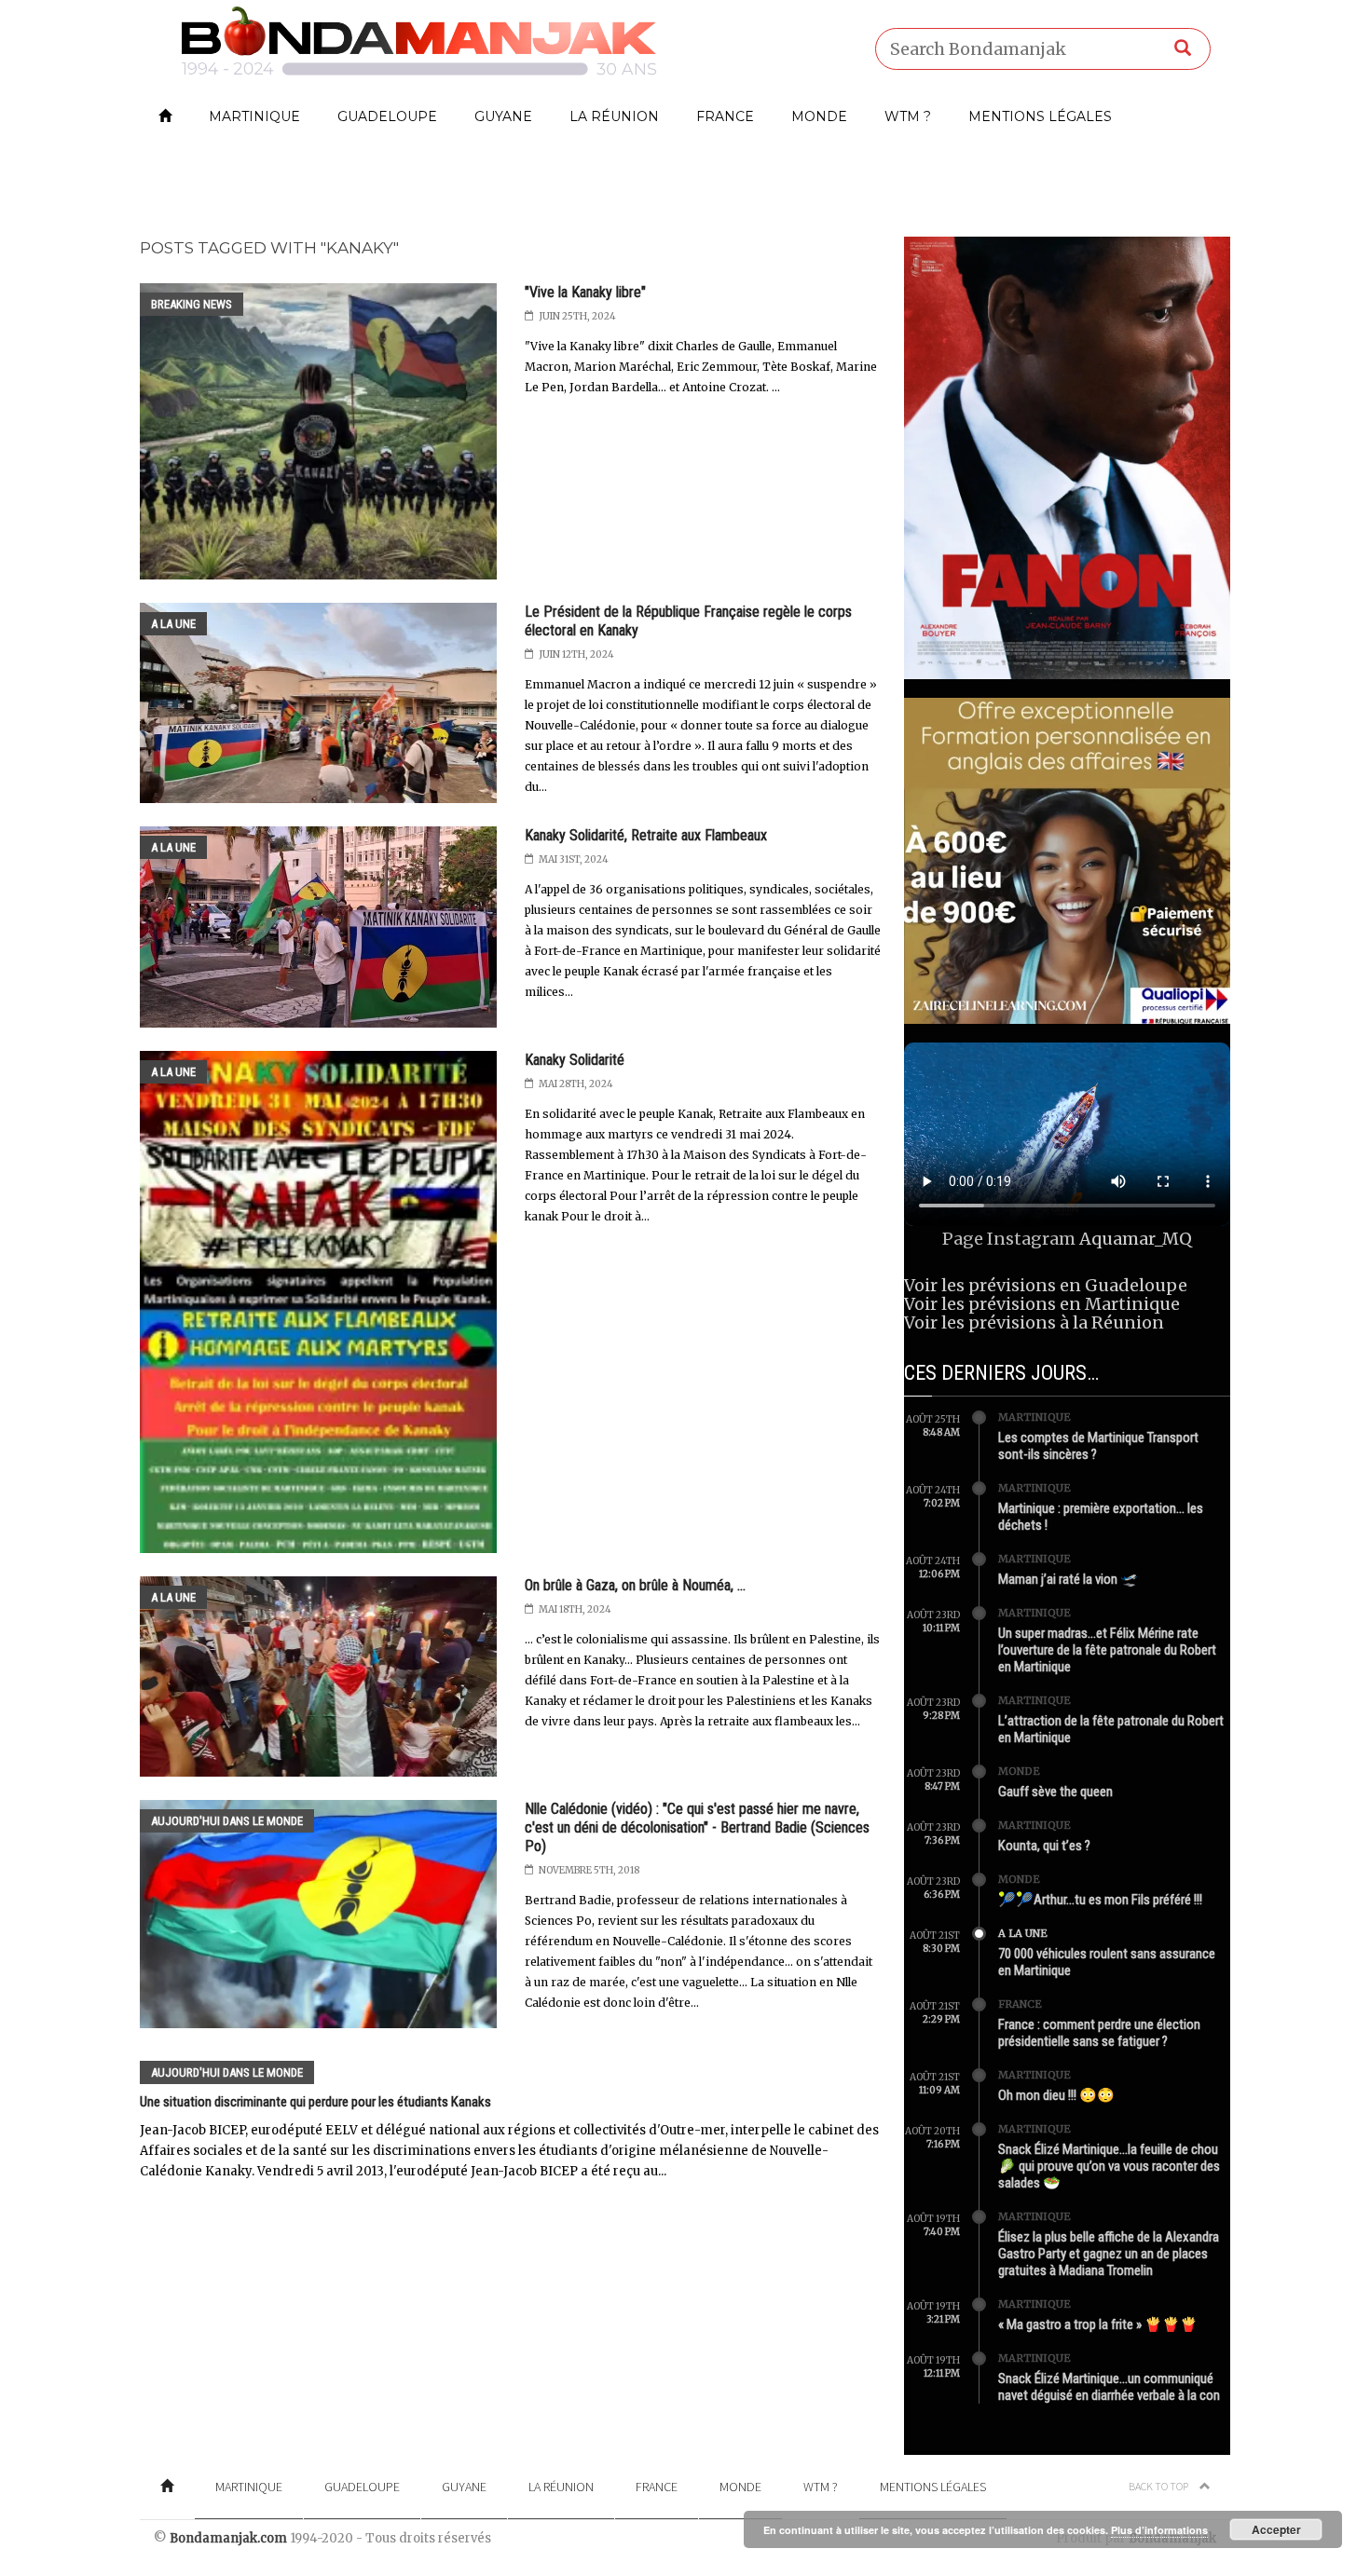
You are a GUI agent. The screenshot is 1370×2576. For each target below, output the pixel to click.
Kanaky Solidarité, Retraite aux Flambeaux (646, 835)
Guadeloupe (387, 116)
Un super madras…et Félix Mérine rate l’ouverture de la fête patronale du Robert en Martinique (1107, 1650)
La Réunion (614, 116)
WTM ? (908, 116)
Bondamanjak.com (228, 2538)
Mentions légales (1040, 116)
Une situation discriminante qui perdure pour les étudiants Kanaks (315, 2102)
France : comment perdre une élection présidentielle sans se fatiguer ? (1099, 2033)
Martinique (254, 116)
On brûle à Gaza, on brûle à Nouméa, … (635, 1585)
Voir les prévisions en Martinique (1042, 1304)
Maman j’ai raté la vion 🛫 (1068, 1579)
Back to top (1159, 2486)
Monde (819, 116)
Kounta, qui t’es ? (1044, 1846)
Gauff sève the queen (1055, 1792)
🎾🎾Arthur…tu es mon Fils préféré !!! (1100, 1900)
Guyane (503, 116)
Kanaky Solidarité (575, 1060)
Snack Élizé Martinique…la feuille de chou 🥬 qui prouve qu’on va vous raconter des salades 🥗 (1109, 2166)
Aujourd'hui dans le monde (227, 1821)
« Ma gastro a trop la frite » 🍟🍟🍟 (1098, 2324)
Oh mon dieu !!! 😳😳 (1056, 2095)
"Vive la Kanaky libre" (585, 292)
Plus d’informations (1159, 2530)
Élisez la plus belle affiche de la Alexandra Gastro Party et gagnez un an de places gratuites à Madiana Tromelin (1109, 2254)
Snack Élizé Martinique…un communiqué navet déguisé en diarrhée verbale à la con (1109, 2387)
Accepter (1276, 2529)
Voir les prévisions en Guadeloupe (1046, 1285)
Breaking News (192, 304)
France (725, 116)
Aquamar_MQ (1136, 1239)
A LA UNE (173, 624)
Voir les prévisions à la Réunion (1034, 1322)
